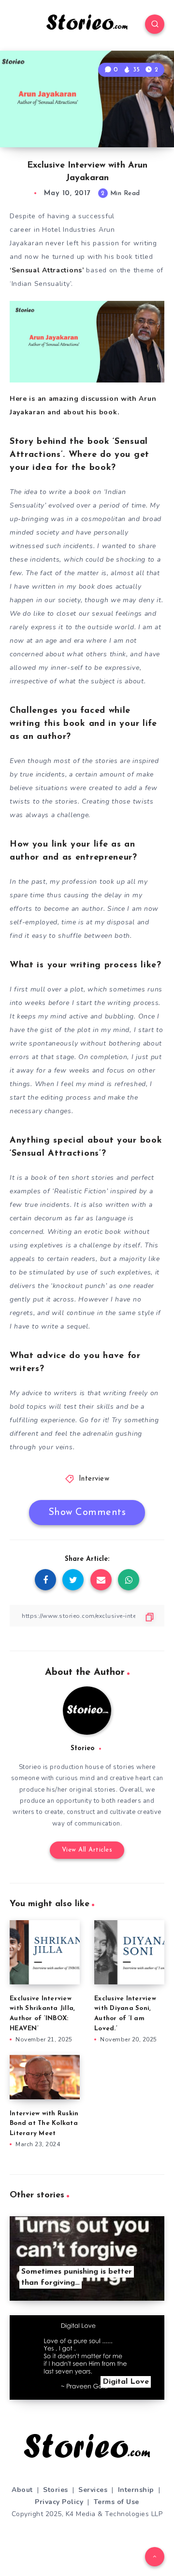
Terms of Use (116, 2502)
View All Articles (87, 1850)
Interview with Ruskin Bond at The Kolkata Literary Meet (44, 2124)
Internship (136, 2490)
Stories (56, 2490)
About (22, 2490)
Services (93, 2490)
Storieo (83, 1748)
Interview (94, 1479)
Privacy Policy (59, 2502)
